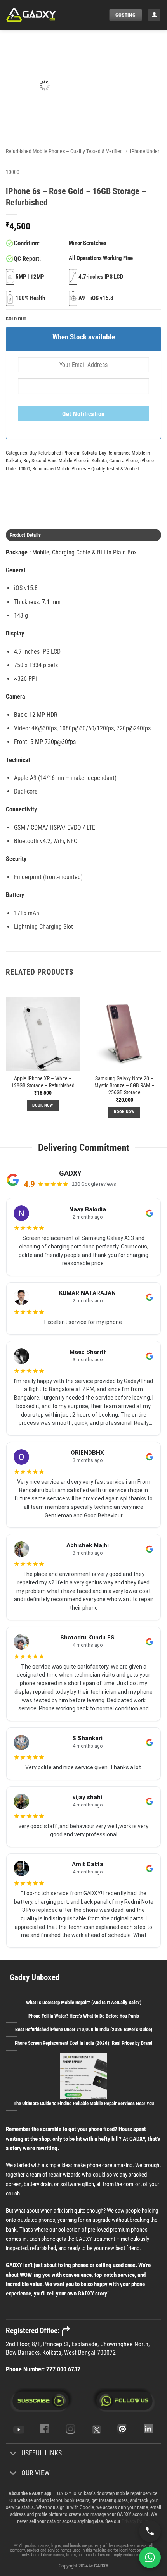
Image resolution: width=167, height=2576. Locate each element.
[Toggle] (13, 2454)
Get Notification (83, 414)
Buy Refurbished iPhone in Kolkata (63, 453)
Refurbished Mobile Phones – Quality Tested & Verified (64, 151)
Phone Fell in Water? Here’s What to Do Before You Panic (84, 2016)
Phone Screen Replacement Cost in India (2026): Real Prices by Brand (83, 2043)
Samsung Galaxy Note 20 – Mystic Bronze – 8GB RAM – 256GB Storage (124, 1085)
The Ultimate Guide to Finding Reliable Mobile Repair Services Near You (84, 2103)
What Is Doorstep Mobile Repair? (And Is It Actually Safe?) (84, 2002)
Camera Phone (124, 461)
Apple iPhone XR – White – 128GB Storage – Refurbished (43, 1082)
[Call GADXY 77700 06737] (150, 2531)
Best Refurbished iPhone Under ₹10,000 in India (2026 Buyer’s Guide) (84, 2029)
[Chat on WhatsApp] (150, 2557)
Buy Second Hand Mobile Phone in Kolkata (65, 461)
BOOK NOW (43, 1105)
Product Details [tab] (25, 535)
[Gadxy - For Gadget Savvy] (45, 15)
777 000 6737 (63, 2369)
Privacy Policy (135, 2521)
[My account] (154, 15)
